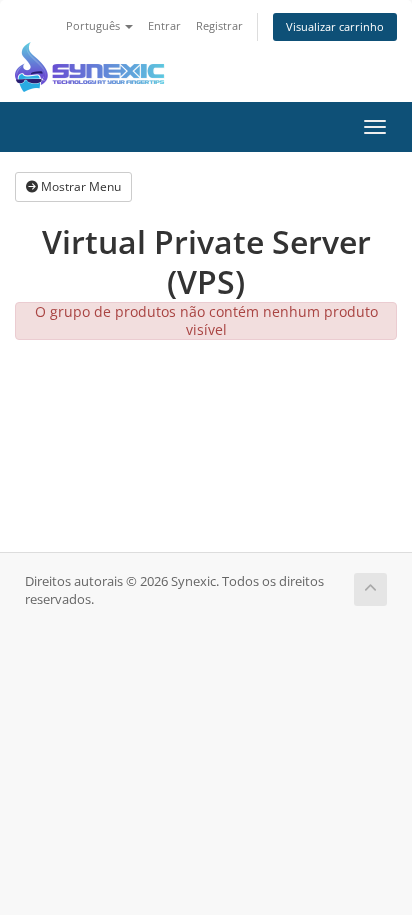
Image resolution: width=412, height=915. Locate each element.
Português (94, 25)
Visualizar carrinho (335, 26)
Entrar (164, 25)
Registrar (219, 25)
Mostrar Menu (79, 186)
